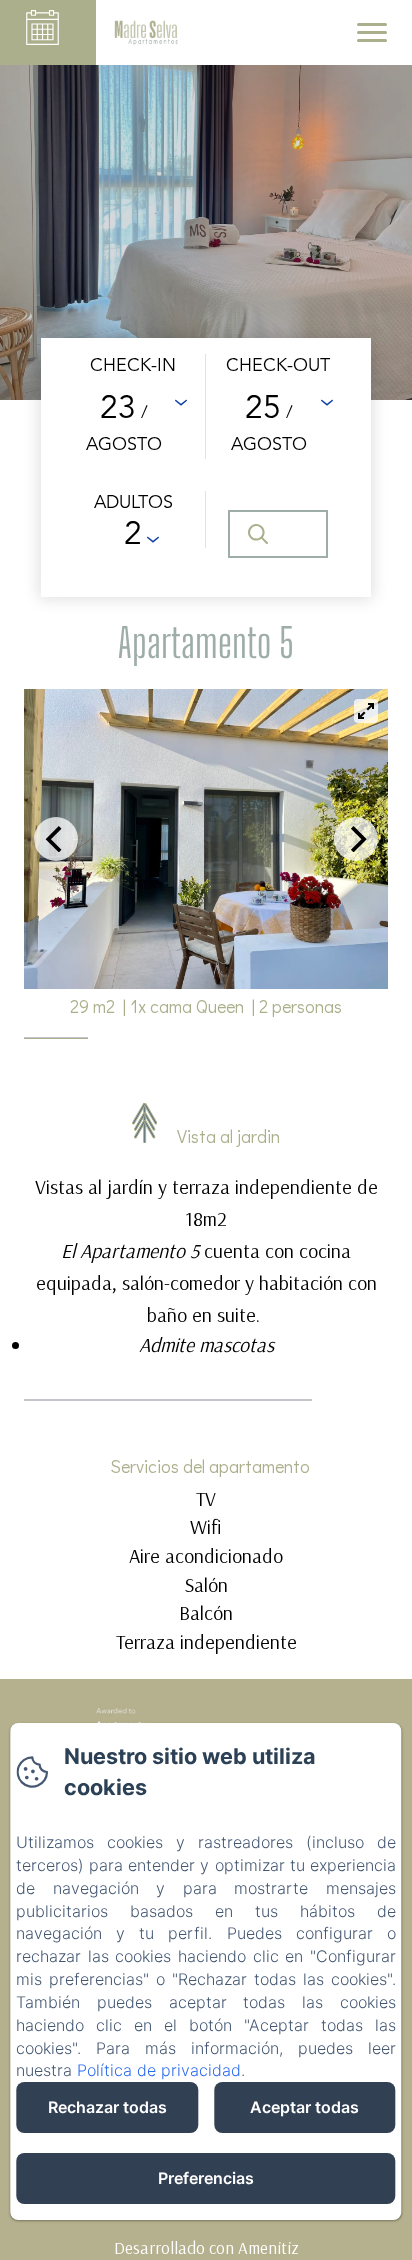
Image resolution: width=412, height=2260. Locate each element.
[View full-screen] (366, 711)
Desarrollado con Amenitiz (206, 2247)
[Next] (356, 839)
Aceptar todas (304, 2107)
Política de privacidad (159, 2070)
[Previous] (56, 839)
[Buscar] (278, 534)
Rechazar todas (107, 2107)
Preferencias (206, 2178)
